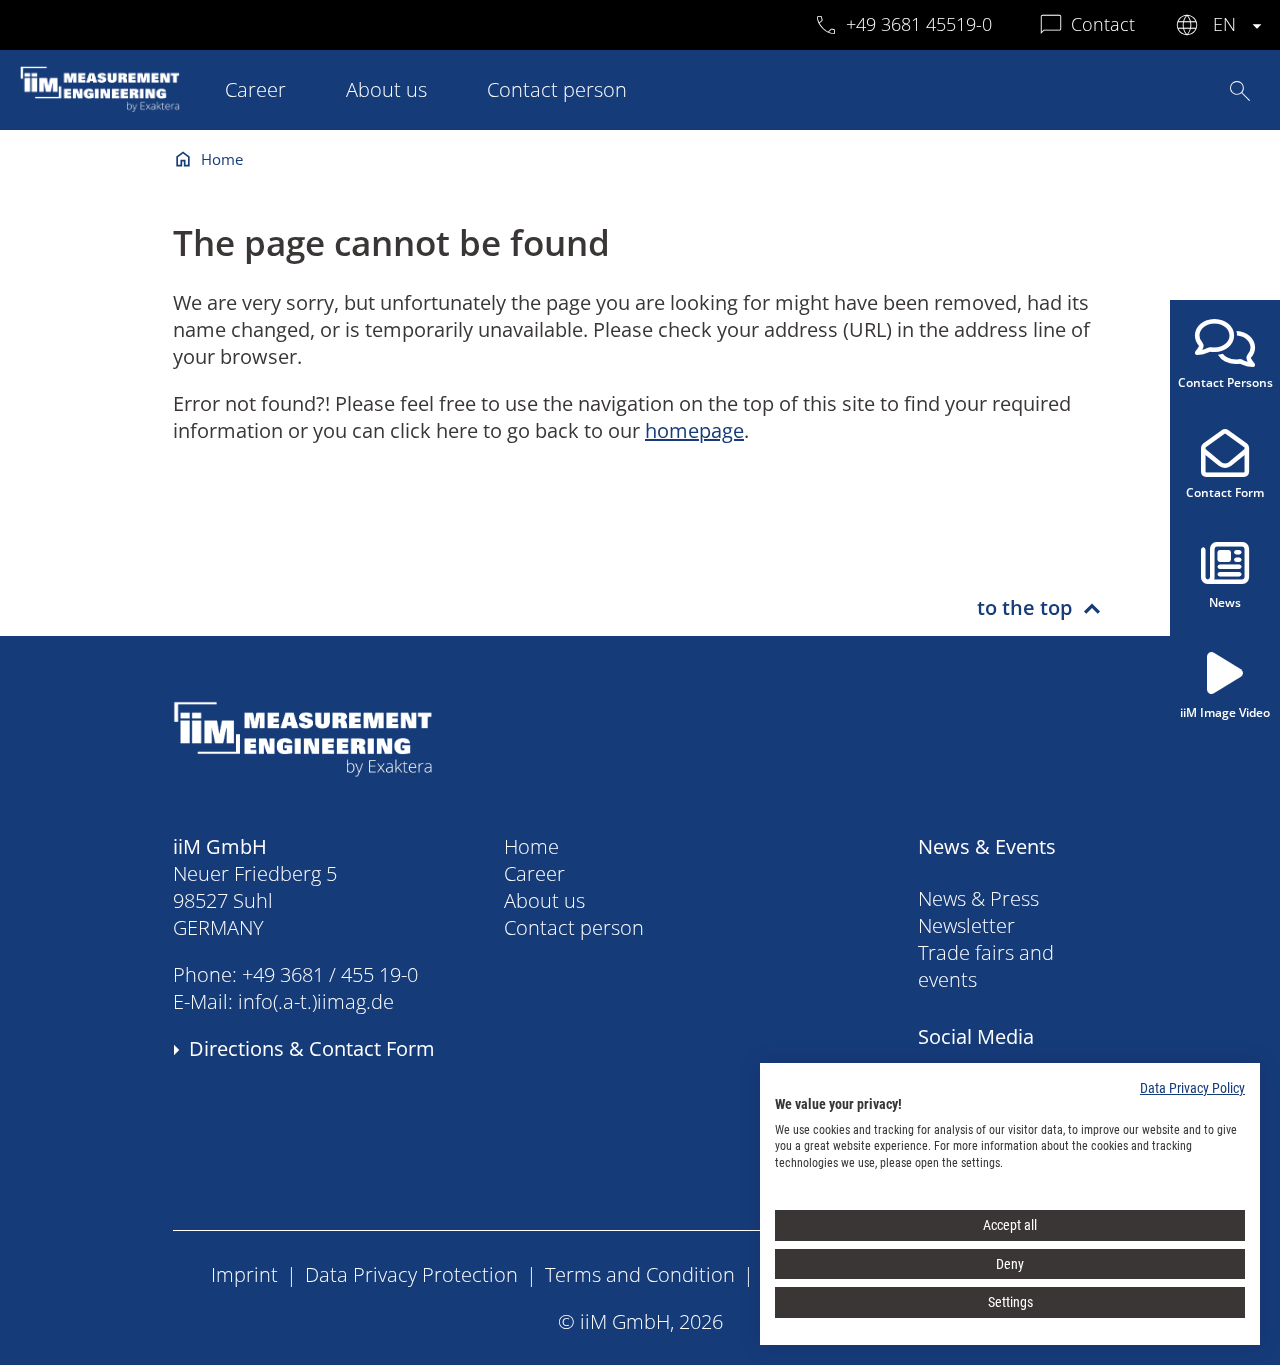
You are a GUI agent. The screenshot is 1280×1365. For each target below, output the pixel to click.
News (1225, 602)
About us (386, 89)
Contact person (557, 89)
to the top (1024, 607)
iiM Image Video (1225, 712)
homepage (694, 430)
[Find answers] (1240, 90)
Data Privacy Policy (1192, 1088)
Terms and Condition (640, 1274)
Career (255, 89)
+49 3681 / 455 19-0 (330, 974)
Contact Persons (1225, 382)
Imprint (244, 1274)
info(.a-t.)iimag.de (316, 1001)
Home (222, 159)
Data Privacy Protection (411, 1274)
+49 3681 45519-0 (919, 24)
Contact (1103, 24)
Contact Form (1225, 492)
